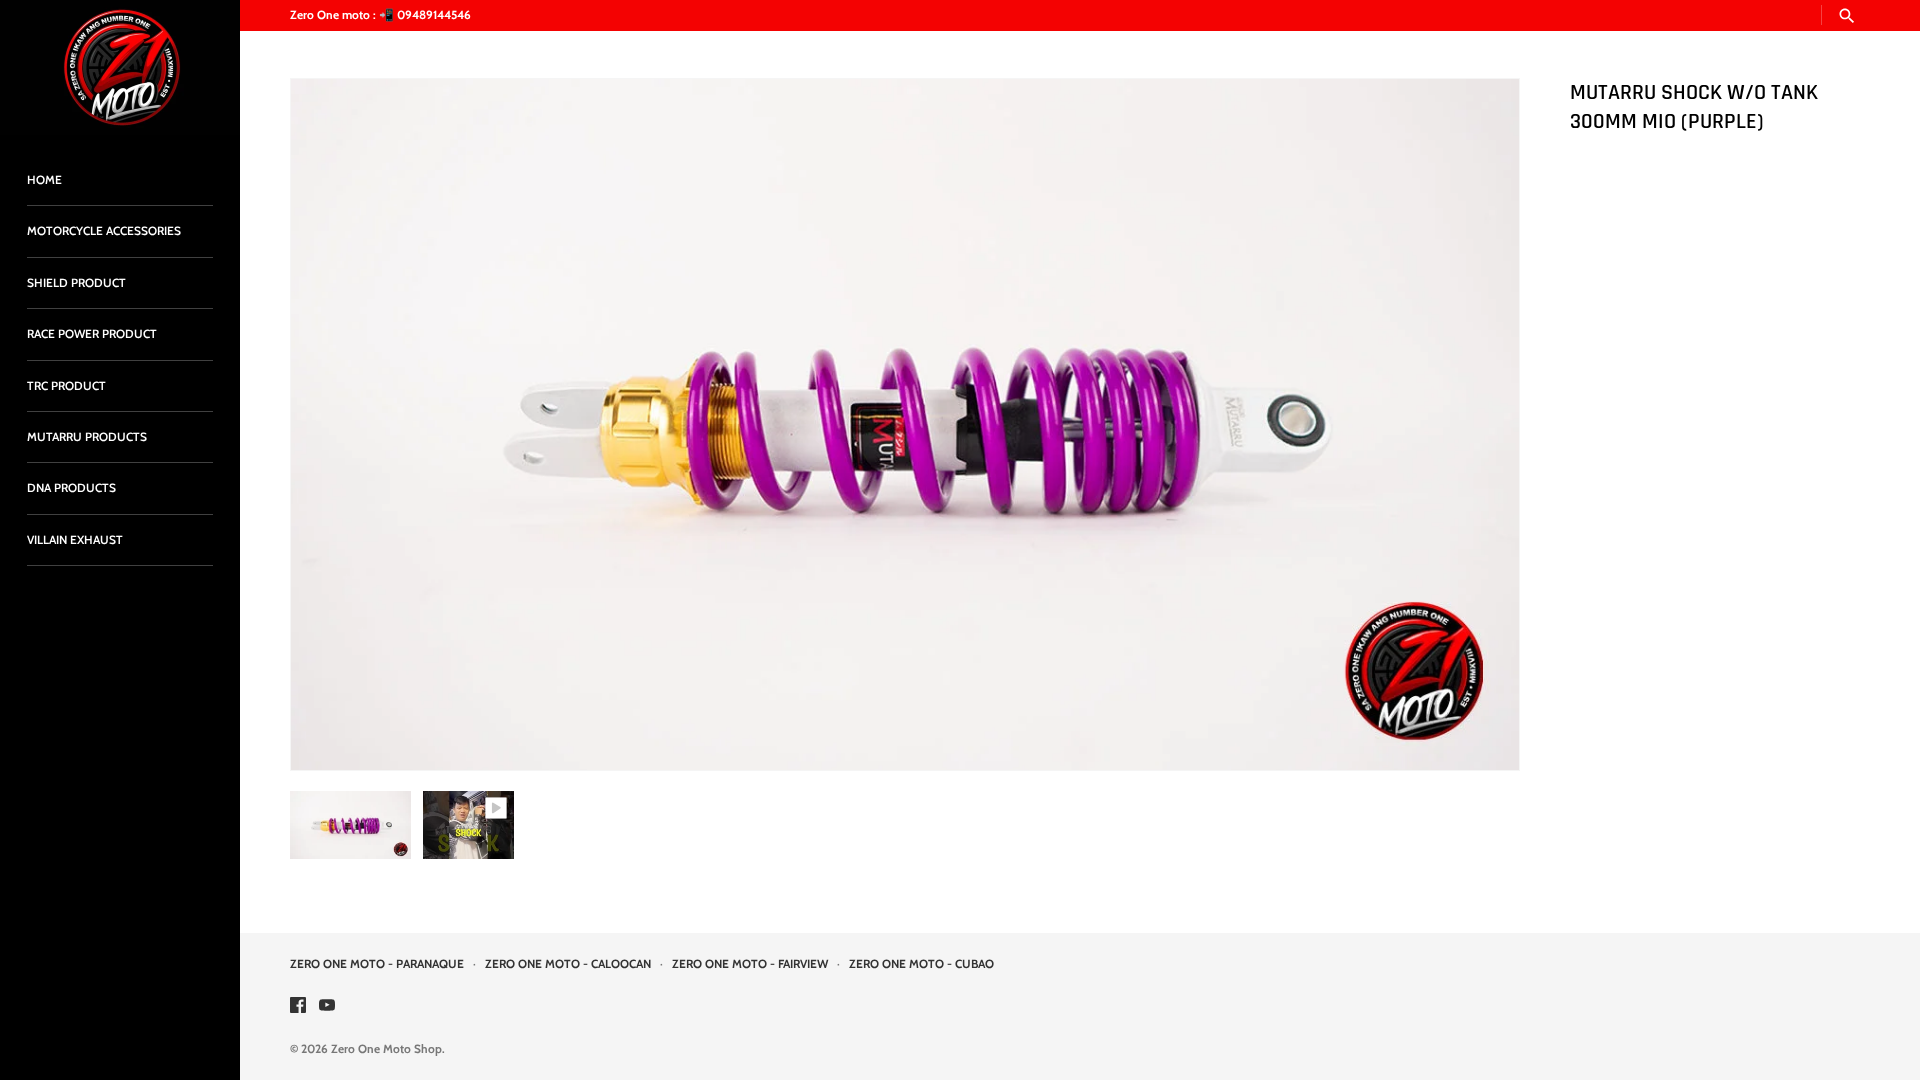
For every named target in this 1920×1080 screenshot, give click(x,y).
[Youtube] (327, 1006)
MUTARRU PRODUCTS (87, 437)
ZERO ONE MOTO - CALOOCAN (568, 964)
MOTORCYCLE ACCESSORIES (104, 231)
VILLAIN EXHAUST (75, 540)
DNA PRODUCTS (71, 488)
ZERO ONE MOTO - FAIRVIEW (750, 964)
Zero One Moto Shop (386, 1049)
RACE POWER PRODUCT (92, 334)
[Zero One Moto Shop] (120, 67)
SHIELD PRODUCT (76, 283)
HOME (44, 180)
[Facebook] (298, 1006)
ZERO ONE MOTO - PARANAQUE (377, 964)
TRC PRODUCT (66, 386)
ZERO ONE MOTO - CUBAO (921, 964)
